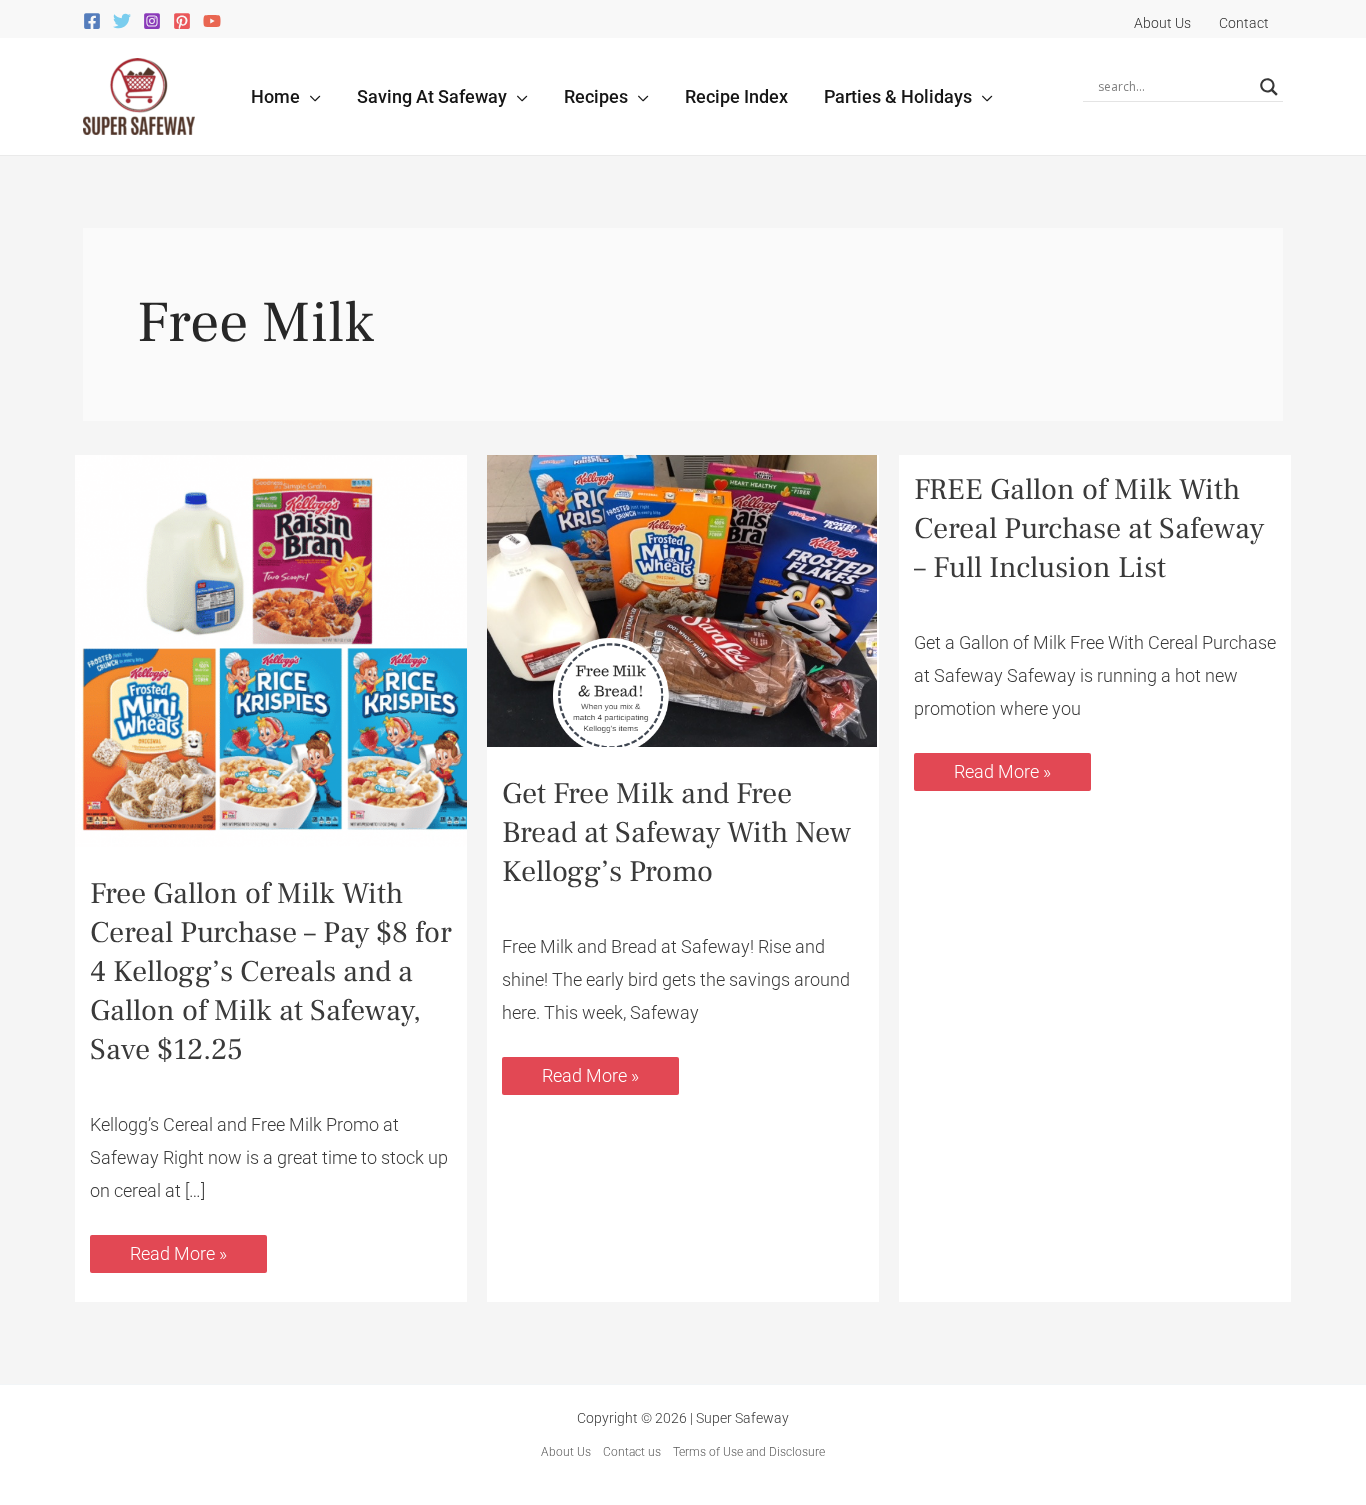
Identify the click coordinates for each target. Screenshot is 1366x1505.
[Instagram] (152, 21)
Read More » (178, 1249)
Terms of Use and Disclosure (749, 1452)
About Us (566, 1452)
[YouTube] (212, 21)
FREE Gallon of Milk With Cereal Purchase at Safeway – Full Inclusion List (1089, 528)
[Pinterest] (182, 21)
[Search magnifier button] (1269, 87)
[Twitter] (122, 21)
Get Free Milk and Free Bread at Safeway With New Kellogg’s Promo (676, 832)
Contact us (632, 1452)
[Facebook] (92, 21)
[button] (310, 96)
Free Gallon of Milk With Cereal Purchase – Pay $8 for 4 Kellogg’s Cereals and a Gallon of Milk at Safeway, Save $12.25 (271, 971)
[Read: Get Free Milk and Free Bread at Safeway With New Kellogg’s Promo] (683, 599)
